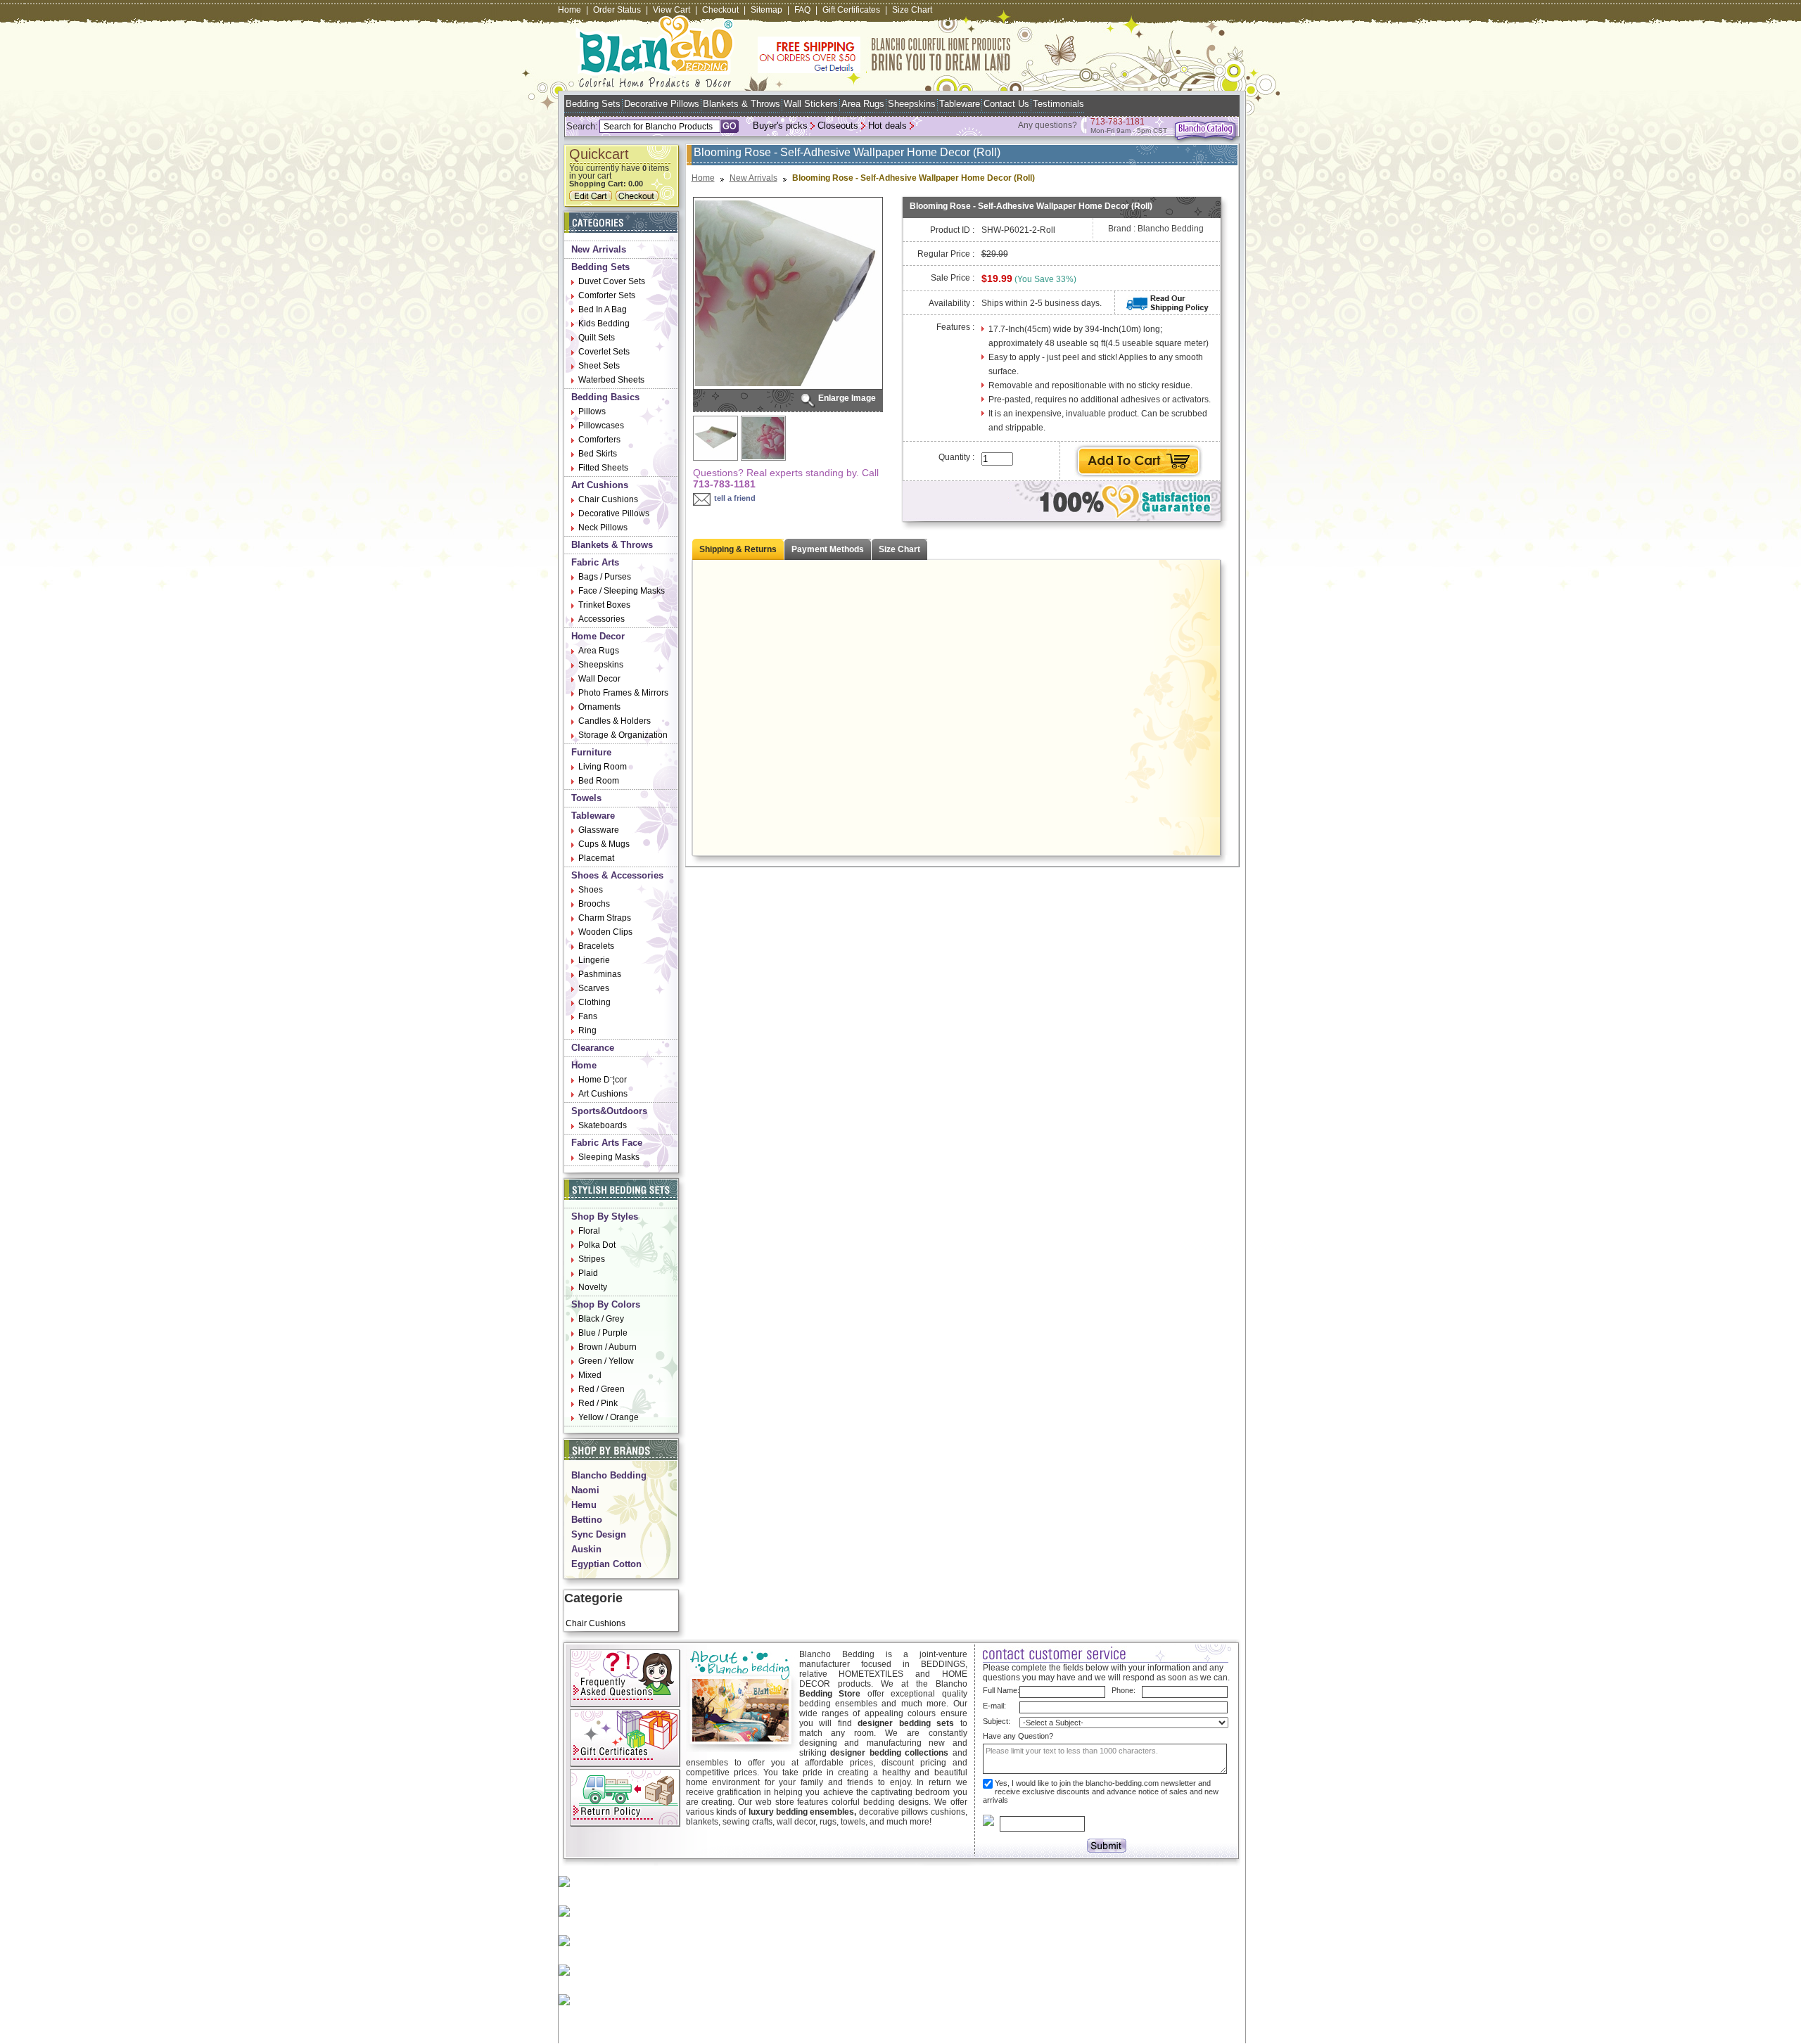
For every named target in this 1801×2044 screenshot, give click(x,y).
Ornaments (599, 707)
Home (569, 10)
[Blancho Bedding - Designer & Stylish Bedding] (655, 83)
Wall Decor (599, 679)
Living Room (603, 767)
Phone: (1124, 1690)
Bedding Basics (605, 397)
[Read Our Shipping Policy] (1167, 309)
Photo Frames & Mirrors (623, 693)
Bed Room (599, 781)
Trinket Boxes (604, 605)
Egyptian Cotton (606, 1564)
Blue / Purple (603, 1333)
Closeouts (838, 126)
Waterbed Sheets (611, 380)
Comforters (599, 440)
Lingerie (594, 960)
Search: (582, 126)
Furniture (591, 752)
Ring (587, 1030)
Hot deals (887, 126)
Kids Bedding (604, 324)
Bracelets (596, 946)
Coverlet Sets (604, 352)
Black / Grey (601, 1319)
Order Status (617, 10)
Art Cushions (600, 485)
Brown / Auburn (607, 1347)
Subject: (997, 1721)
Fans (588, 1016)
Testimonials (1058, 104)
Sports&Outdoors (609, 1111)
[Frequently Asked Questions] (625, 1704)
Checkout (720, 10)
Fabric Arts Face (607, 1143)
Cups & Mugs (604, 844)
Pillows (592, 411)
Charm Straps (605, 918)
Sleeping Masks (609, 1157)
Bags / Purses (605, 577)
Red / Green (602, 1389)
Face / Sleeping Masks (622, 591)
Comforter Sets (607, 295)
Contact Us (1006, 104)
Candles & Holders (615, 721)
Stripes (592, 1259)
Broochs (594, 904)
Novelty (593, 1287)
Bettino (587, 1520)
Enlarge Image (847, 398)
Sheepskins (912, 104)
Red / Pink (598, 1403)
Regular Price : (946, 254)
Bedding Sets (593, 104)
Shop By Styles (605, 1216)
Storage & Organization (623, 735)
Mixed (590, 1375)
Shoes (591, 890)
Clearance (593, 1048)
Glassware (599, 830)
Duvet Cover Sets (612, 281)
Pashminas (600, 974)
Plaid (588, 1273)
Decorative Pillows (662, 104)
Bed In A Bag (603, 309)
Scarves (594, 988)
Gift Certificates (851, 10)
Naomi (585, 1490)
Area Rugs (863, 104)
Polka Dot (597, 1245)
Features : (955, 327)
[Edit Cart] (592, 198)
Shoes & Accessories (617, 875)
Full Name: (1001, 1690)
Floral (589, 1231)
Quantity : (956, 457)
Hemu (584, 1505)
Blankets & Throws (742, 104)
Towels (586, 798)
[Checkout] (639, 198)
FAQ (802, 10)
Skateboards (603, 1125)
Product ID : (952, 230)
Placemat (596, 858)
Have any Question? (1018, 1736)
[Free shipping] (884, 70)
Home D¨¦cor (603, 1080)
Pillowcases (601, 426)
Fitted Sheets (603, 468)
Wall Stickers (811, 104)
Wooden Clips (605, 932)
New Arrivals (599, 249)
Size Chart (912, 10)
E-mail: (994, 1706)
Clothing (594, 1002)
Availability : (952, 303)
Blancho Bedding (609, 1475)
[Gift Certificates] (625, 1764)
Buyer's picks (780, 126)
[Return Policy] (625, 1824)
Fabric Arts (595, 562)
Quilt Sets (597, 338)
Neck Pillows (603, 528)
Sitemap (766, 10)
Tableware (960, 104)
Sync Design (599, 1534)
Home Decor (598, 636)
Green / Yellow (606, 1361)
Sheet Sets (599, 366)
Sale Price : (953, 278)
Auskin (586, 1549)
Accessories (602, 619)
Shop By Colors (606, 1304)
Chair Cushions (608, 499)
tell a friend (735, 498)
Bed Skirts (598, 454)
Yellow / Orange (609, 1417)
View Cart (672, 10)
